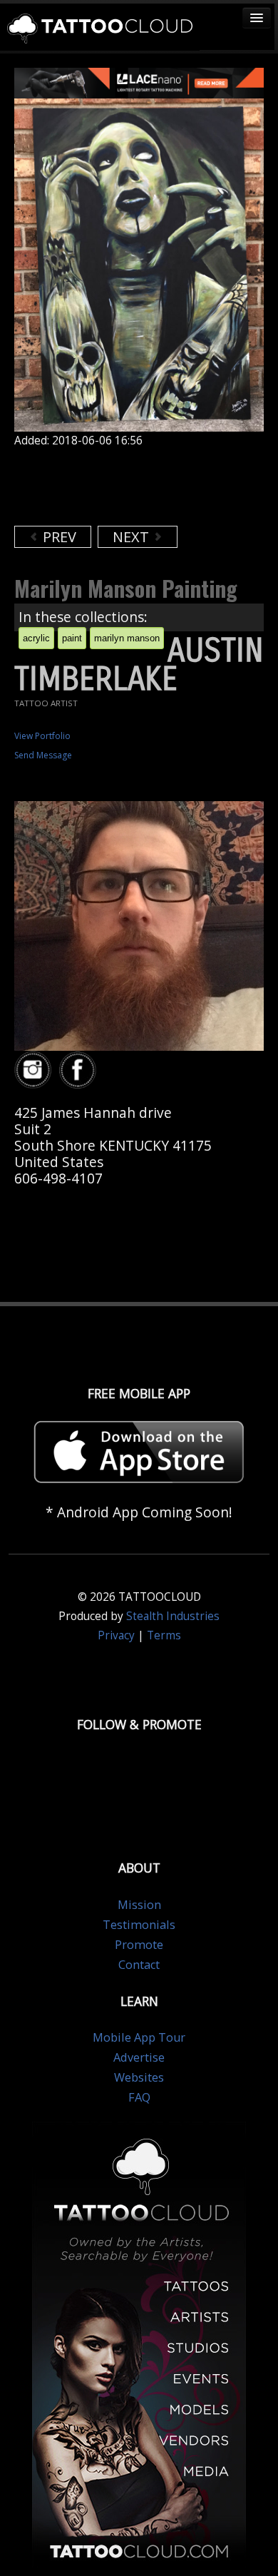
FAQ (139, 2097)
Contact (139, 1965)
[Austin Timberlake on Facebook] (80, 1070)
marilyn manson (127, 638)
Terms (164, 1635)
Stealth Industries (173, 1616)
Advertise (139, 2057)
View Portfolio (42, 736)
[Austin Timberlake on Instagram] (35, 1070)
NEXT (133, 537)
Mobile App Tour (139, 2037)
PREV (58, 537)
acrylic (36, 638)
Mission (139, 1905)
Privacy (116, 1635)
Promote (139, 1945)
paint (72, 638)
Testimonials (139, 1925)
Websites (139, 2077)
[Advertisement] (128, 487)
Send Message (43, 755)
